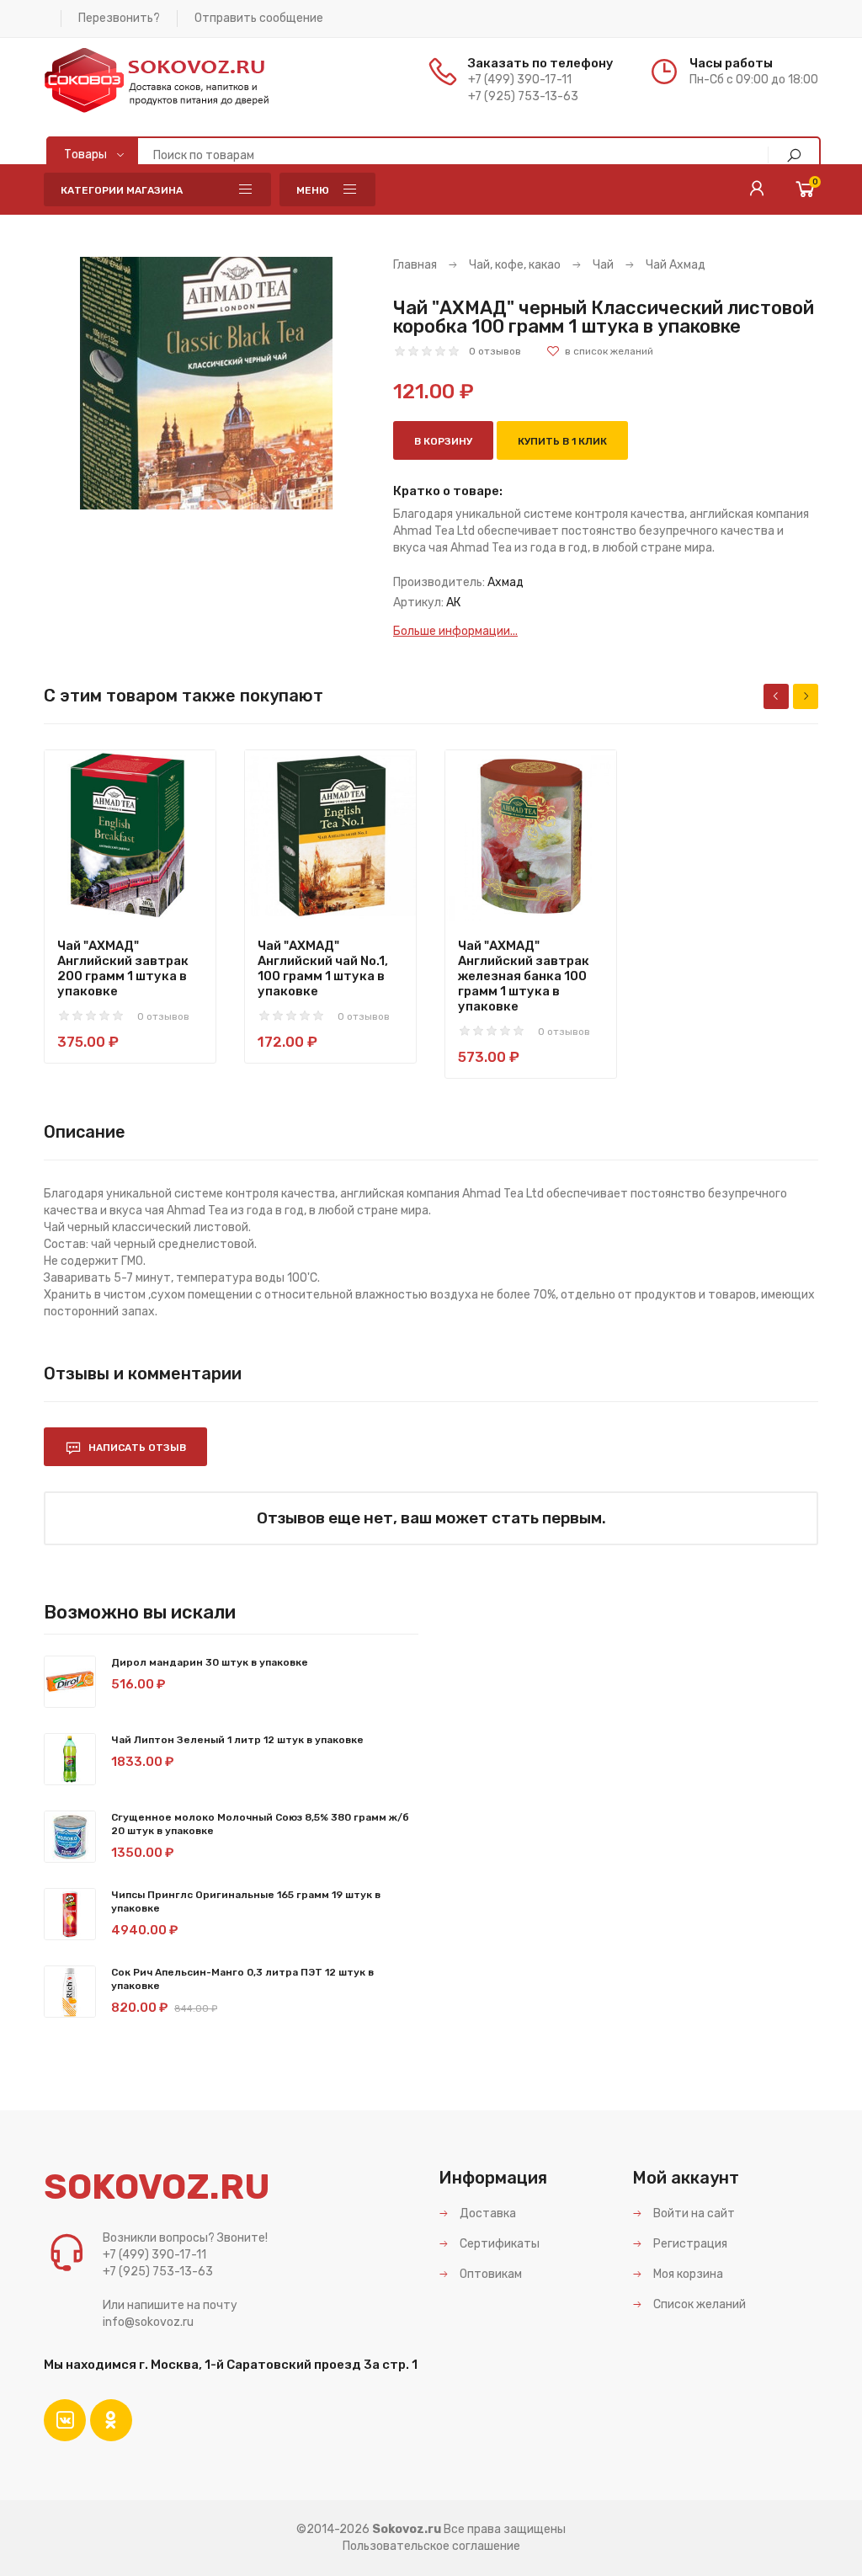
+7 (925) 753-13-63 (523, 96)
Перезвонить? (119, 18)
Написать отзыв (136, 1448)
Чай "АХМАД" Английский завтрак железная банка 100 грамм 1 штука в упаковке (524, 976)
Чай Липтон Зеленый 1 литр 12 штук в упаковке (237, 1740)
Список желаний (698, 2304)
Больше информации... (455, 631)
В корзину (443, 441)
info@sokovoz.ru (148, 2322)
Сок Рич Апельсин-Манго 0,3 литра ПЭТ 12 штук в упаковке (242, 1979)
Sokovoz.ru (407, 2529)
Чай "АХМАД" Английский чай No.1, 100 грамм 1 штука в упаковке (323, 968)
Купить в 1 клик (562, 441)
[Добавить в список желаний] (600, 351)
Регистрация (689, 2244)
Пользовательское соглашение (431, 2546)
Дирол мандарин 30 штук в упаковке (210, 1662)
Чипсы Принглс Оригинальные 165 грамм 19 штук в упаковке (246, 1901)
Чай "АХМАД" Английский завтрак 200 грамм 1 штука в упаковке (123, 968)
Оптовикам (490, 2274)
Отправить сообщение (259, 18)
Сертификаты (498, 2244)
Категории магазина (122, 190)
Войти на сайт (693, 2213)
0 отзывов (495, 351)
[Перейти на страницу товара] (130, 836)
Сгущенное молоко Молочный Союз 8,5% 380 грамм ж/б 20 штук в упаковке (260, 1824)
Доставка (487, 2213)
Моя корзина (687, 2274)
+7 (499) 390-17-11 (520, 80)
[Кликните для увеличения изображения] (206, 383)
